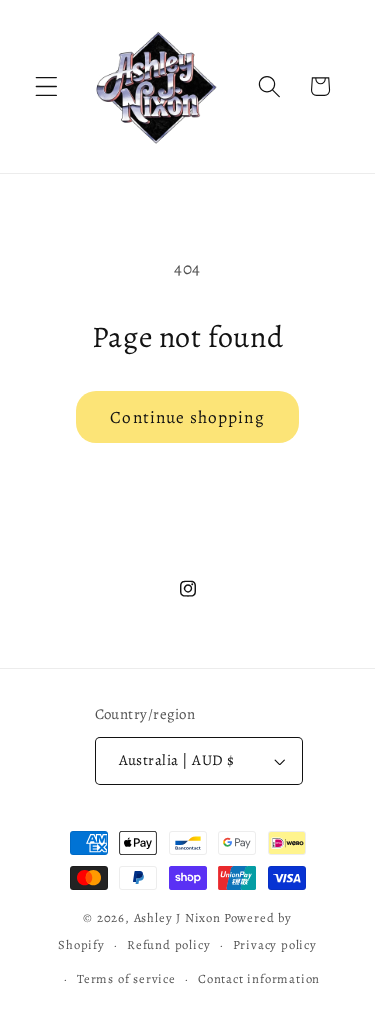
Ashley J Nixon (177, 917)
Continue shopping (187, 417)
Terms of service (126, 978)
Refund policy (168, 944)
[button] (46, 86)
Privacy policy (275, 944)
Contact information (259, 978)
